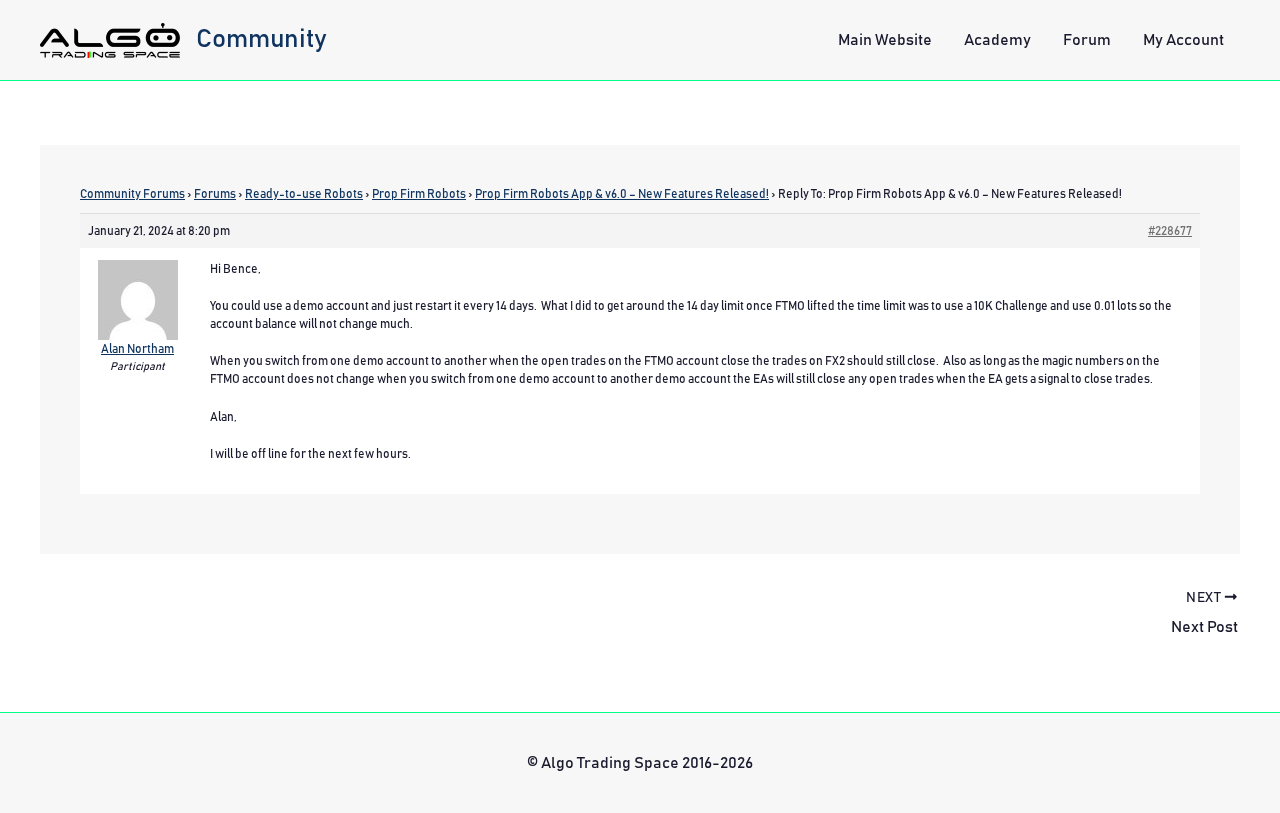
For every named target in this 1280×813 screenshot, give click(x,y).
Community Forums (132, 194)
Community (261, 39)
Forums (215, 194)
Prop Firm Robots (419, 194)
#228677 (1170, 231)
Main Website (885, 40)
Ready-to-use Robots (304, 194)
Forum (1087, 40)
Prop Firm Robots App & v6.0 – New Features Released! (622, 194)
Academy (997, 40)
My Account (1183, 40)
